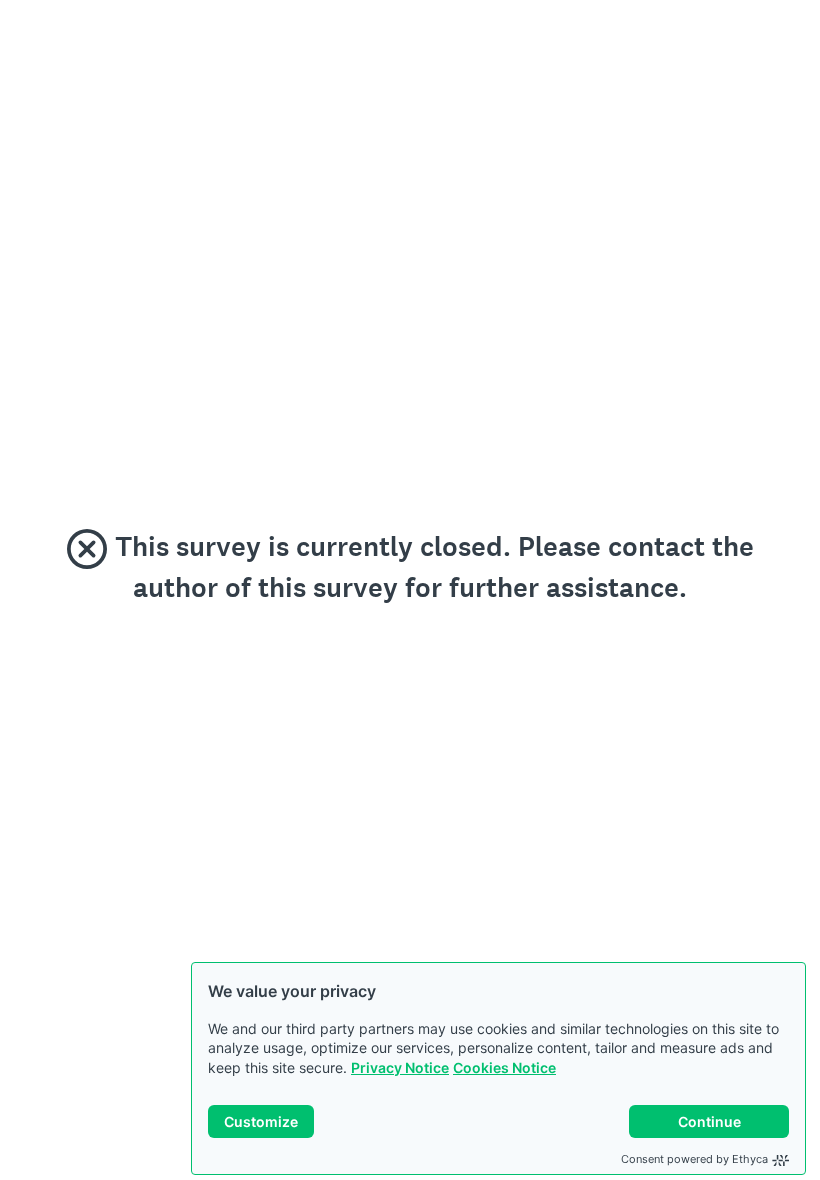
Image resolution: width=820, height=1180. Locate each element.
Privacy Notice (400, 1067)
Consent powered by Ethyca (694, 1159)
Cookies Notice (504, 1067)
